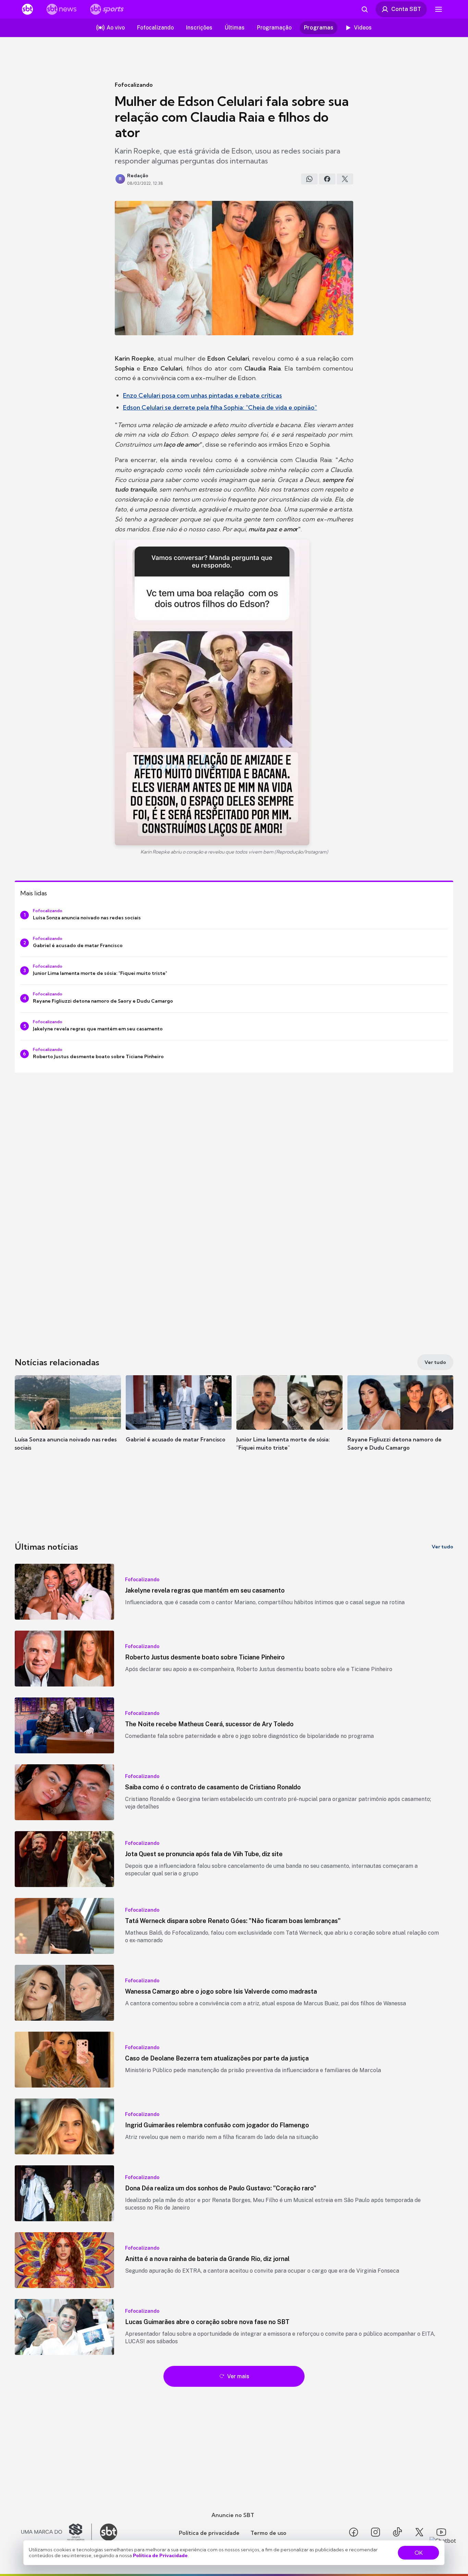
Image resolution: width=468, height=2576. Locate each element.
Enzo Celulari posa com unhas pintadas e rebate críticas (202, 395)
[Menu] (439, 9)
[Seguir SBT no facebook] (354, 2532)
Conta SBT (406, 9)
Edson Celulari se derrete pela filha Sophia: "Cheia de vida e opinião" (220, 407)
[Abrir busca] (365, 9)
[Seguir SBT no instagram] (375, 2532)
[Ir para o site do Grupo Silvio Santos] (57, 2532)
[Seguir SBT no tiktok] (397, 2532)
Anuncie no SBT (233, 2515)
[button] (68, 1423)
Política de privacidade (209, 2533)
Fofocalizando (134, 85)
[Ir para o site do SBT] (109, 2532)
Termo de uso (268, 2533)
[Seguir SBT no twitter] (419, 2532)
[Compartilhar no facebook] (327, 179)
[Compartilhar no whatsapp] (309, 179)
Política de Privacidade (160, 2555)
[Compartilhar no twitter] (345, 179)
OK (419, 2553)
